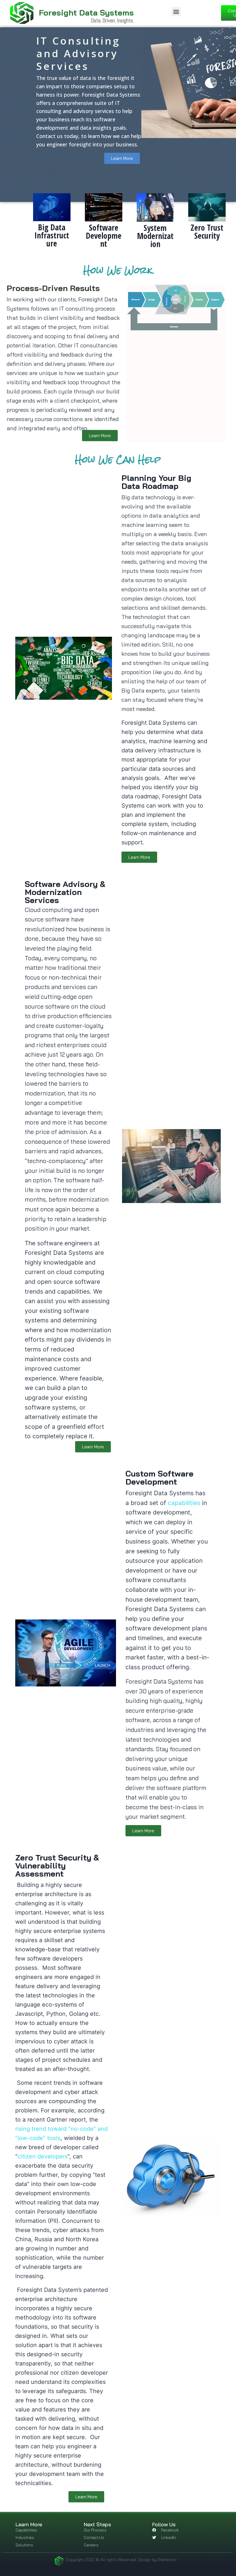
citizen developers (43, 2156)
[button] (176, 12)
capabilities (184, 1503)
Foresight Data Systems (86, 13)
